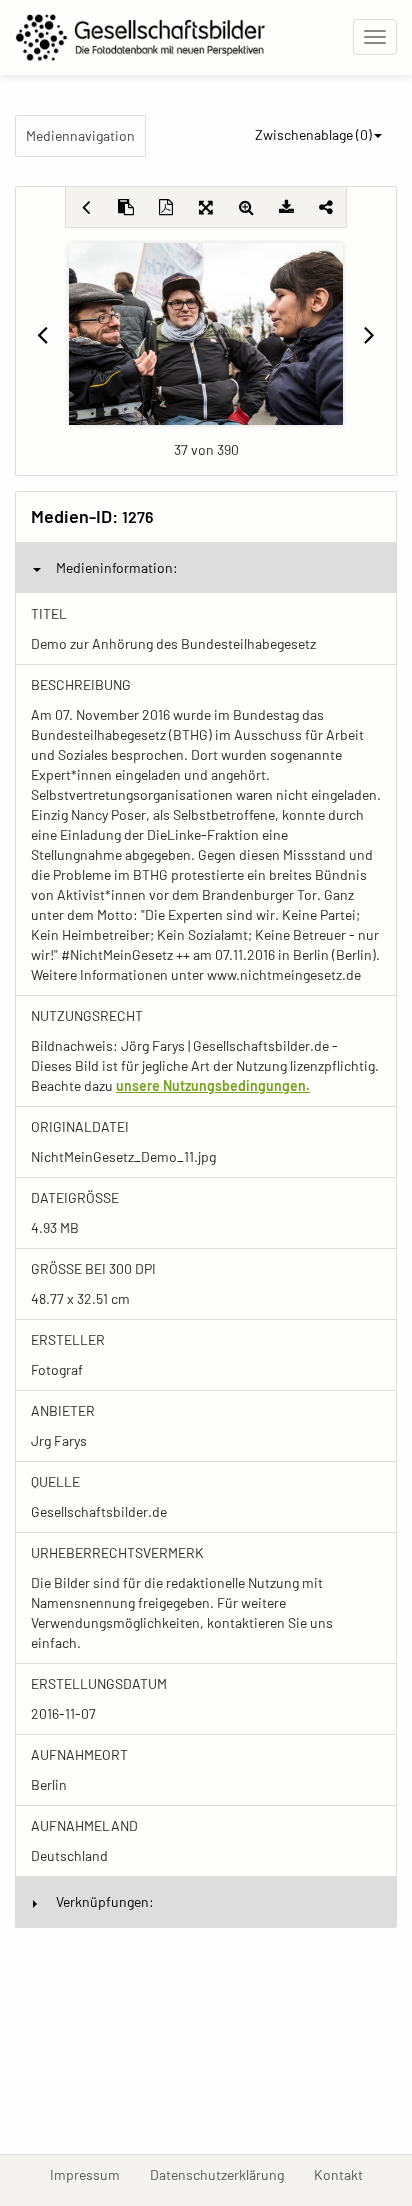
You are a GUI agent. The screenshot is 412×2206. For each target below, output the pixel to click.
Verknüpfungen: (105, 1901)
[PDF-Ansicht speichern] (166, 207)
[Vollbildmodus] (206, 207)
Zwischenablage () (313, 134)
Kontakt (346, 2174)
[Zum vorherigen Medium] (42, 334)
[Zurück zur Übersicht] (86, 207)
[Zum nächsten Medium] (369, 334)
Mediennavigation (80, 135)
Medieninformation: (117, 567)
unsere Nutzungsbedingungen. (213, 1085)
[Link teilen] (326, 207)
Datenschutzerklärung (224, 2174)
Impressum (92, 2174)
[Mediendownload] (286, 207)
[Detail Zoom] (246, 207)
